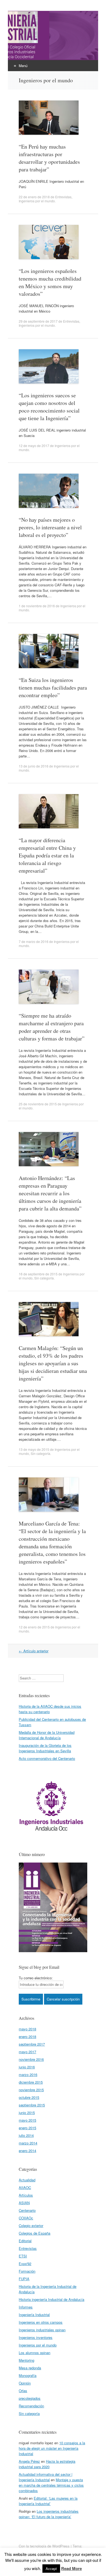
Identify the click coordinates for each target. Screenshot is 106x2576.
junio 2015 (27, 2113)
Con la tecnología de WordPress (44, 2546)
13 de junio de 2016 (34, 766)
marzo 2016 (28, 2075)
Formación (27, 2271)
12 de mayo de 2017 (34, 446)
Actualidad (27, 2180)
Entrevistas (63, 197)
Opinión (25, 2383)
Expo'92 (25, 2264)
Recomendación (31, 2406)
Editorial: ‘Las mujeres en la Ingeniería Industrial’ (48, 2501)
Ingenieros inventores (36, 2337)
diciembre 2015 (31, 2082)
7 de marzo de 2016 (34, 941)
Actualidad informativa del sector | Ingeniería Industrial (46, 2477)
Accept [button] (51, 2569)
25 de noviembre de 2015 (38, 1104)
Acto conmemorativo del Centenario (47, 1758)
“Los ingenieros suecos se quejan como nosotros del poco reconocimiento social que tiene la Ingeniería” (49, 407)
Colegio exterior (31, 2226)
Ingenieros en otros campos (41, 2322)
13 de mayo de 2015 (34, 1449)
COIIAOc (26, 2218)
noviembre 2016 (31, 2059)
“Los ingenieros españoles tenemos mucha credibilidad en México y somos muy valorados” (50, 282)
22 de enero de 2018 (34, 197)
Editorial (25, 2241)
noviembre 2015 (31, 2090)
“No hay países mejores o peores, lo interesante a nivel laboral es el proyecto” (50, 527)
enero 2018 (27, 2036)
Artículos (26, 2195)
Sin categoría (44, 1278)
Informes (26, 2307)
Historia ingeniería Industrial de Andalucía (52, 2299)
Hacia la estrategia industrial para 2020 (47, 2464)
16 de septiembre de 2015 (38, 1274)
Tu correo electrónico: (36, 1978)
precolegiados (30, 2398)
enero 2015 (27, 2128)
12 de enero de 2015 (34, 1627)
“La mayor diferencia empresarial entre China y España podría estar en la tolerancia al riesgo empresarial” (47, 855)
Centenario (27, 2210)
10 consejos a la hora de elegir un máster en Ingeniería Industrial (52, 2448)
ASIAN (24, 2203)
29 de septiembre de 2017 (38, 321)
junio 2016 (27, 2067)
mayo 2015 (27, 2120)
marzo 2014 (28, 2143)
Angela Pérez (29, 2461)
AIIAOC (25, 2187)
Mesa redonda (30, 2368)
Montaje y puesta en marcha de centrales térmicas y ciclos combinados (51, 2485)
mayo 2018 (27, 2029)
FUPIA (24, 2279)
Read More (71, 2568)
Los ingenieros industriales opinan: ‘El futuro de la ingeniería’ (49, 2514)
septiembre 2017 (32, 2044)
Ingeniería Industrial (34, 2315)
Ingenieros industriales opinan (42, 2330)
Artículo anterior (34, 1651)
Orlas (23, 2391)
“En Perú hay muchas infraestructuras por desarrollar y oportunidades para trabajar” (49, 158)
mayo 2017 (27, 2052)
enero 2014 (27, 2151)
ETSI (23, 2256)
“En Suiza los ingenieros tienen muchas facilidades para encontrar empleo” (53, 688)
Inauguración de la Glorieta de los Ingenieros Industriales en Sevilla (45, 1748)
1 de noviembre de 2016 (37, 606)
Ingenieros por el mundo (37, 201)
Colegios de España (35, 2233)
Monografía (28, 2375)
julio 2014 (26, 2135)
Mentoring (26, 2360)
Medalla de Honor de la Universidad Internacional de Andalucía (47, 1735)
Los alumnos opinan (35, 2353)
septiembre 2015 (32, 2105)
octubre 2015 (29, 2097)
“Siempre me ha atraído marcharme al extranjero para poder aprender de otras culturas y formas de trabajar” (52, 1027)
